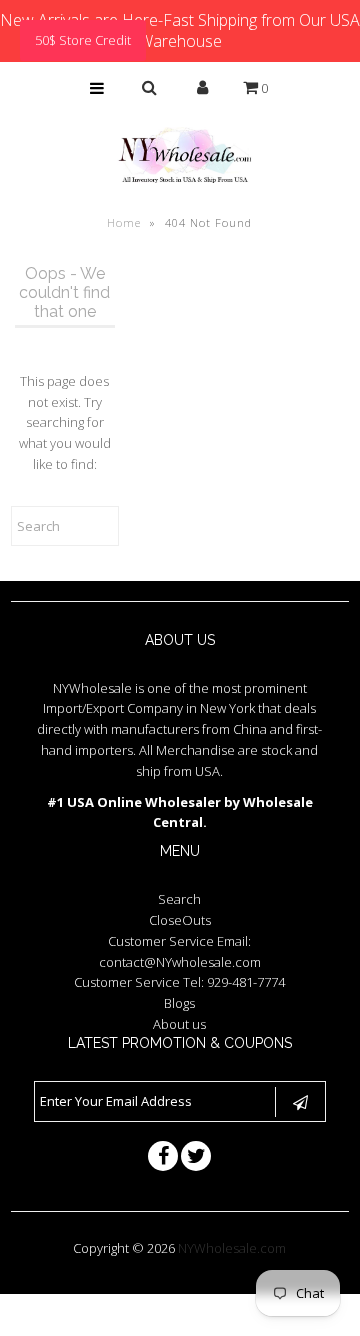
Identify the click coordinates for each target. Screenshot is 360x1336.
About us (179, 1024)
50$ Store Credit (83, 40)
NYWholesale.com (232, 1248)
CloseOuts (180, 920)
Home (124, 222)
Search (179, 899)
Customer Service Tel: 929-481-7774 (179, 982)
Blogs (179, 1003)
